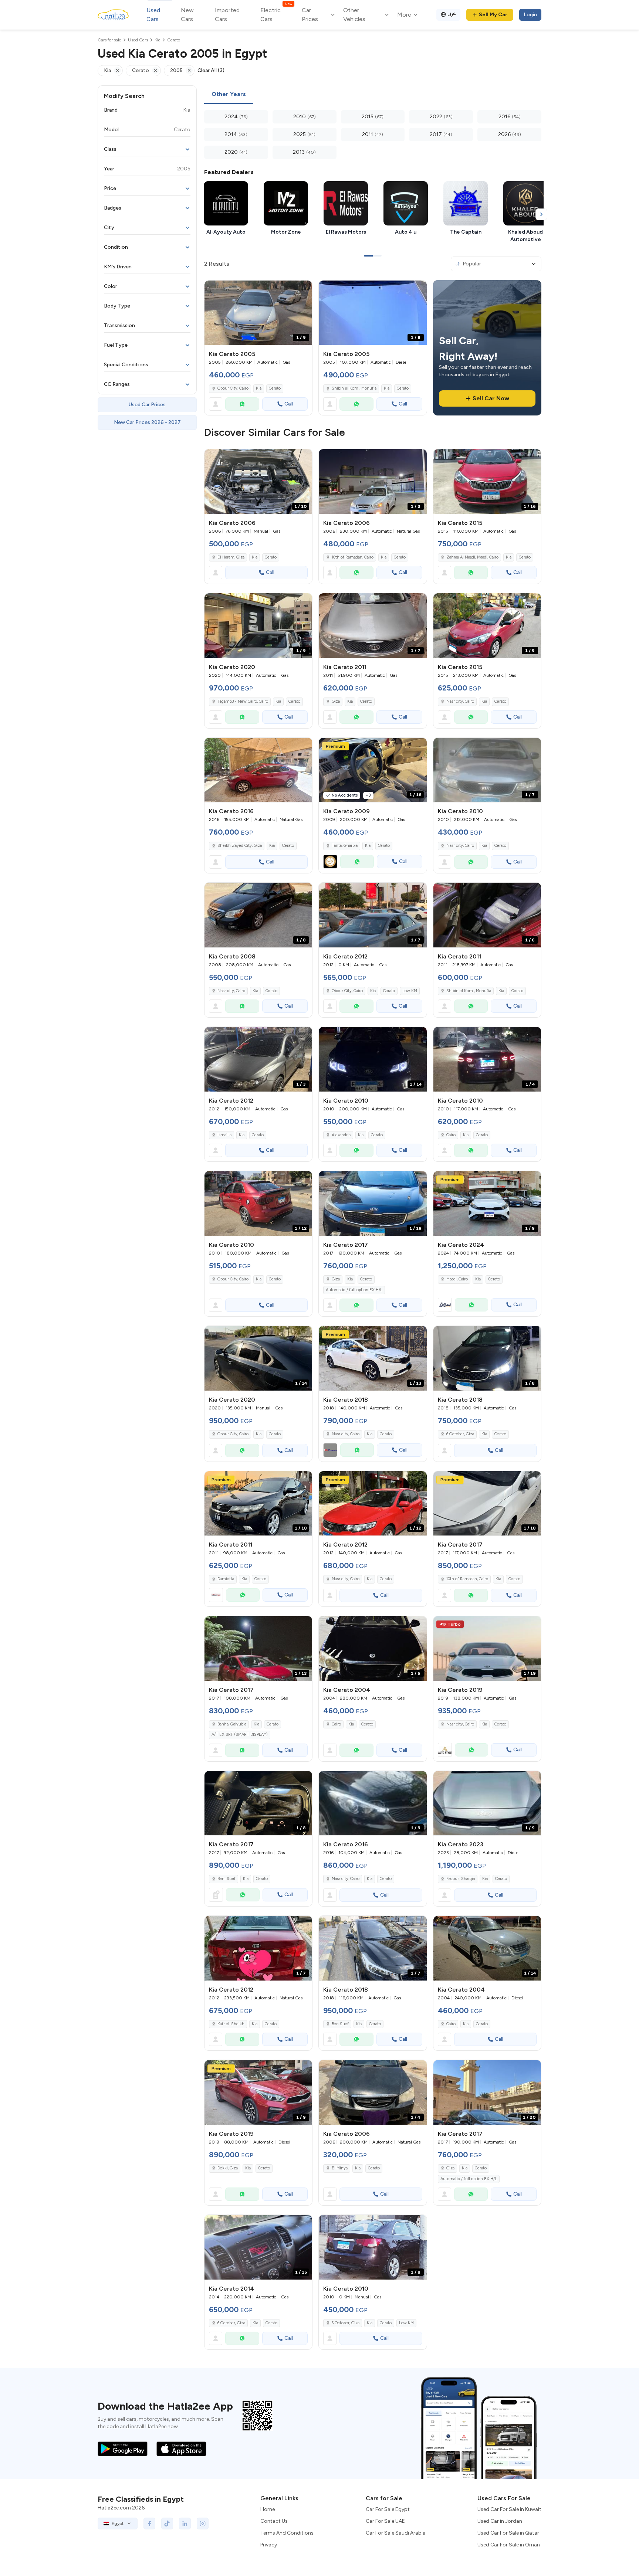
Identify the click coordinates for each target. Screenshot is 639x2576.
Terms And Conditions (287, 2533)
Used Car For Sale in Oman (509, 2545)
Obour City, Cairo (233, 388)
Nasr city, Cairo (460, 701)
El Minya (340, 2168)
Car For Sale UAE (385, 2521)
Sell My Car (493, 15)
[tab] (229, 95)
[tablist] (373, 95)
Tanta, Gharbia (345, 846)
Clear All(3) (211, 70)
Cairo (451, 1135)
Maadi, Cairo (457, 1279)
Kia (259, 388)
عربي (452, 13)
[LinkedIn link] (185, 2524)
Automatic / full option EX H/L (354, 1290)
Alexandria (341, 1135)
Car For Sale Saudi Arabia (396, 2533)
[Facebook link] (149, 2524)
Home (268, 2509)
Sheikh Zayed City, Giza (240, 846)
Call (289, 404)
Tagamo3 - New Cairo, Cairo (243, 701)
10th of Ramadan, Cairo (353, 557)
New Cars (187, 15)
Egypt (118, 2524)
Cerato (275, 388)
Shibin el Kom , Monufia (354, 388)
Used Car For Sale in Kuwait (509, 2509)
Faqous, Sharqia (461, 1879)
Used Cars (153, 15)
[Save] (303, 289)
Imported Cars (227, 15)
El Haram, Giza (231, 557)
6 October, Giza (460, 1434)
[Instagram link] (203, 2524)
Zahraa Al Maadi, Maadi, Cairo (472, 557)
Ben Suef (340, 2024)
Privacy (269, 2545)
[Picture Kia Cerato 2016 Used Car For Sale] (258, 770)
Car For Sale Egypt (388, 2509)
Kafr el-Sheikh (231, 2024)
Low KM (410, 991)
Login (530, 15)
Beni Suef (226, 1879)
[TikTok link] (167, 2524)
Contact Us (274, 2521)
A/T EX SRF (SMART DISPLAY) (240, 1735)
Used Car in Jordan (500, 2521)
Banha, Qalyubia (232, 1724)
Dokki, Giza (228, 2168)
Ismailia (224, 1135)
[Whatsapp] (242, 404)
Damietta (226, 1579)
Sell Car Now (491, 398)
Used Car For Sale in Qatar (508, 2533)
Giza (336, 701)
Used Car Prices (147, 405)
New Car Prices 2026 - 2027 (147, 422)
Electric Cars (276, 14)
